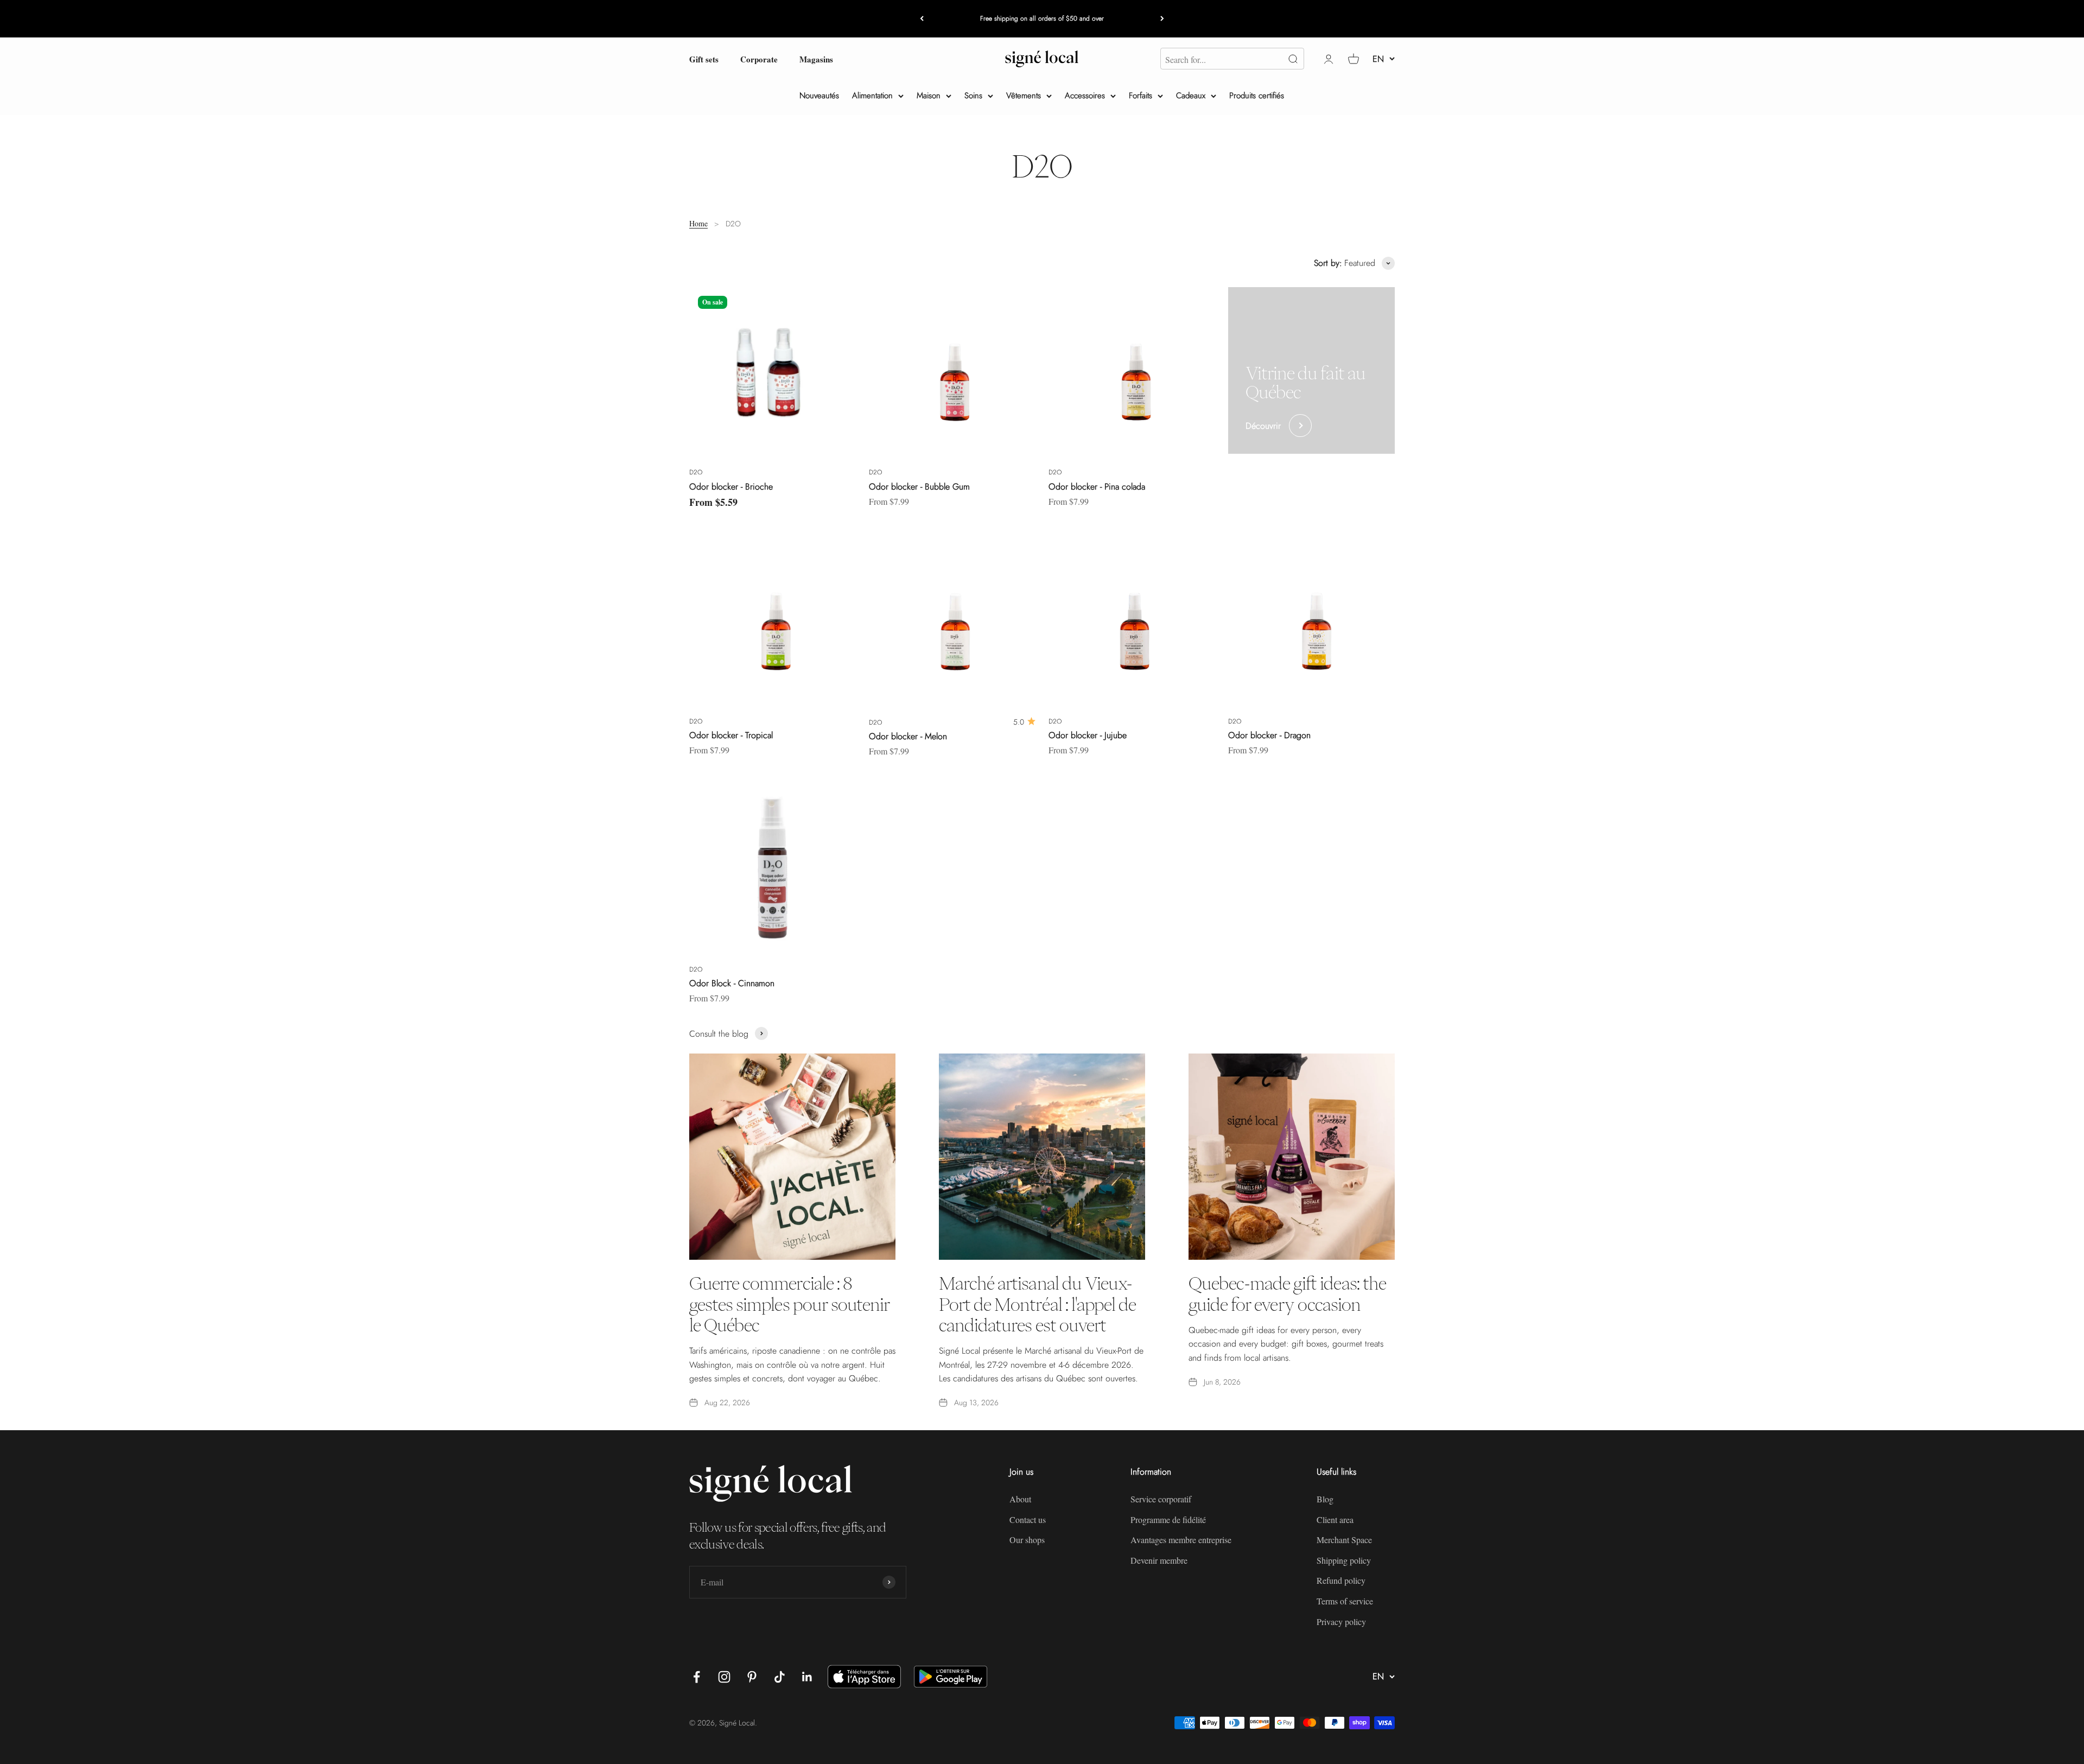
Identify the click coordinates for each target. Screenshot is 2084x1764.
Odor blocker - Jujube (1088, 735)
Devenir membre (1159, 1560)
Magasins (816, 59)
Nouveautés (819, 96)
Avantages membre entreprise (1181, 1540)
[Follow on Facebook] (697, 1677)
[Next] (1162, 19)
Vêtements (1024, 96)
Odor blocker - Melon (908, 736)
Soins (973, 96)
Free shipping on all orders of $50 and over (1042, 18)
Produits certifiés (1257, 96)
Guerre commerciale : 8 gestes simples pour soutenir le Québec (789, 1304)
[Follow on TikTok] (780, 1677)
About (1020, 1499)
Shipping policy (1344, 1560)
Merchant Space (1344, 1540)
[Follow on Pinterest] (752, 1677)
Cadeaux (1191, 96)
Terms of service (1345, 1601)
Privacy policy (1341, 1622)
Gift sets (704, 59)
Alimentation (872, 96)
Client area (1335, 1519)
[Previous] (922, 19)
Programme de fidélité (1168, 1519)
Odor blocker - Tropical (731, 735)
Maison (929, 96)
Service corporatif (1161, 1499)
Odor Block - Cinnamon (732, 983)
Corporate (759, 59)
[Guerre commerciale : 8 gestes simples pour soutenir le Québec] (792, 1157)
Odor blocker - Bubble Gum (919, 487)
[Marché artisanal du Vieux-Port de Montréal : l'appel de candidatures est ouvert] (1042, 1157)
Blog (1325, 1499)
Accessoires (1085, 96)
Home (698, 223)
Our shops (1027, 1540)
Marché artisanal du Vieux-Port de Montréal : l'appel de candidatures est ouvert (1037, 1304)
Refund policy (1341, 1580)
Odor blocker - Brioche (731, 487)
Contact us (1028, 1519)
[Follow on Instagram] (724, 1677)
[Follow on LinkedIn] (807, 1677)
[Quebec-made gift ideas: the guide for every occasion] (1292, 1157)
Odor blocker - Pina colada (1097, 487)
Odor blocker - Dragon (1269, 735)
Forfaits (1141, 96)
